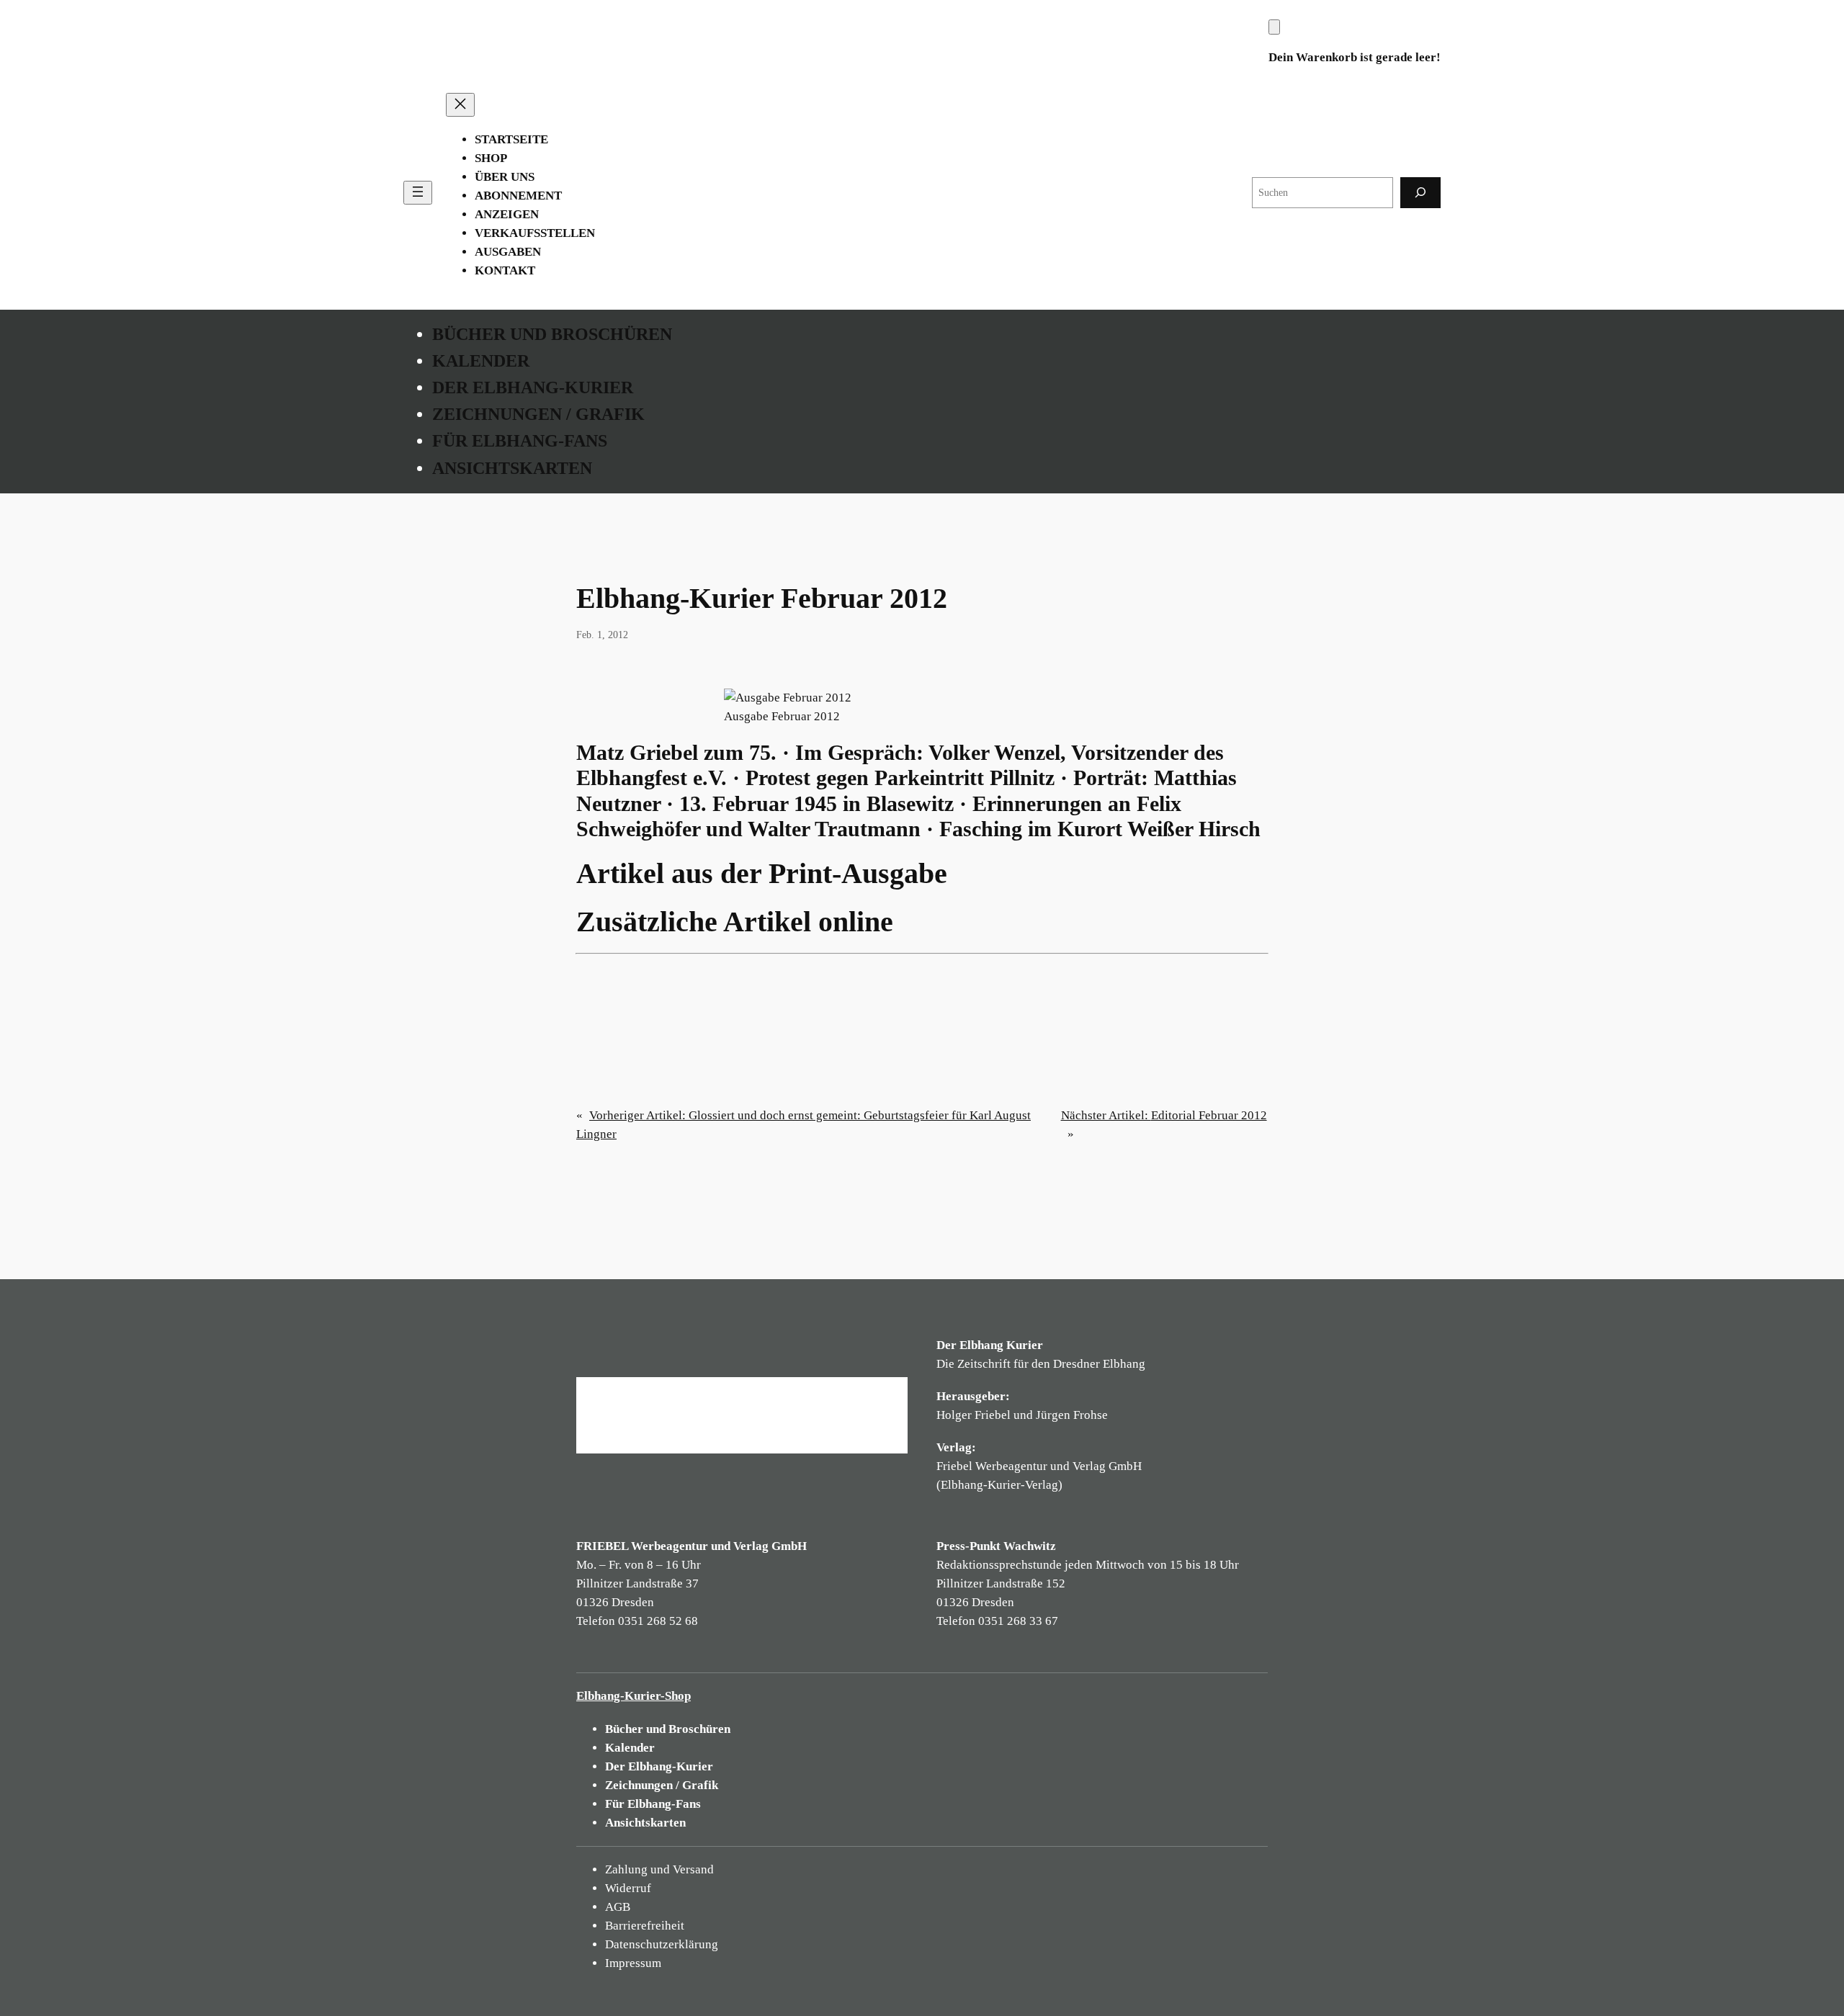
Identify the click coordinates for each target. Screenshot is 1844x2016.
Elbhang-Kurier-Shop (634, 1696)
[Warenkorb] (1274, 27)
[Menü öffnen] (418, 193)
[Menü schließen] (460, 105)
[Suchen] (1420, 193)
